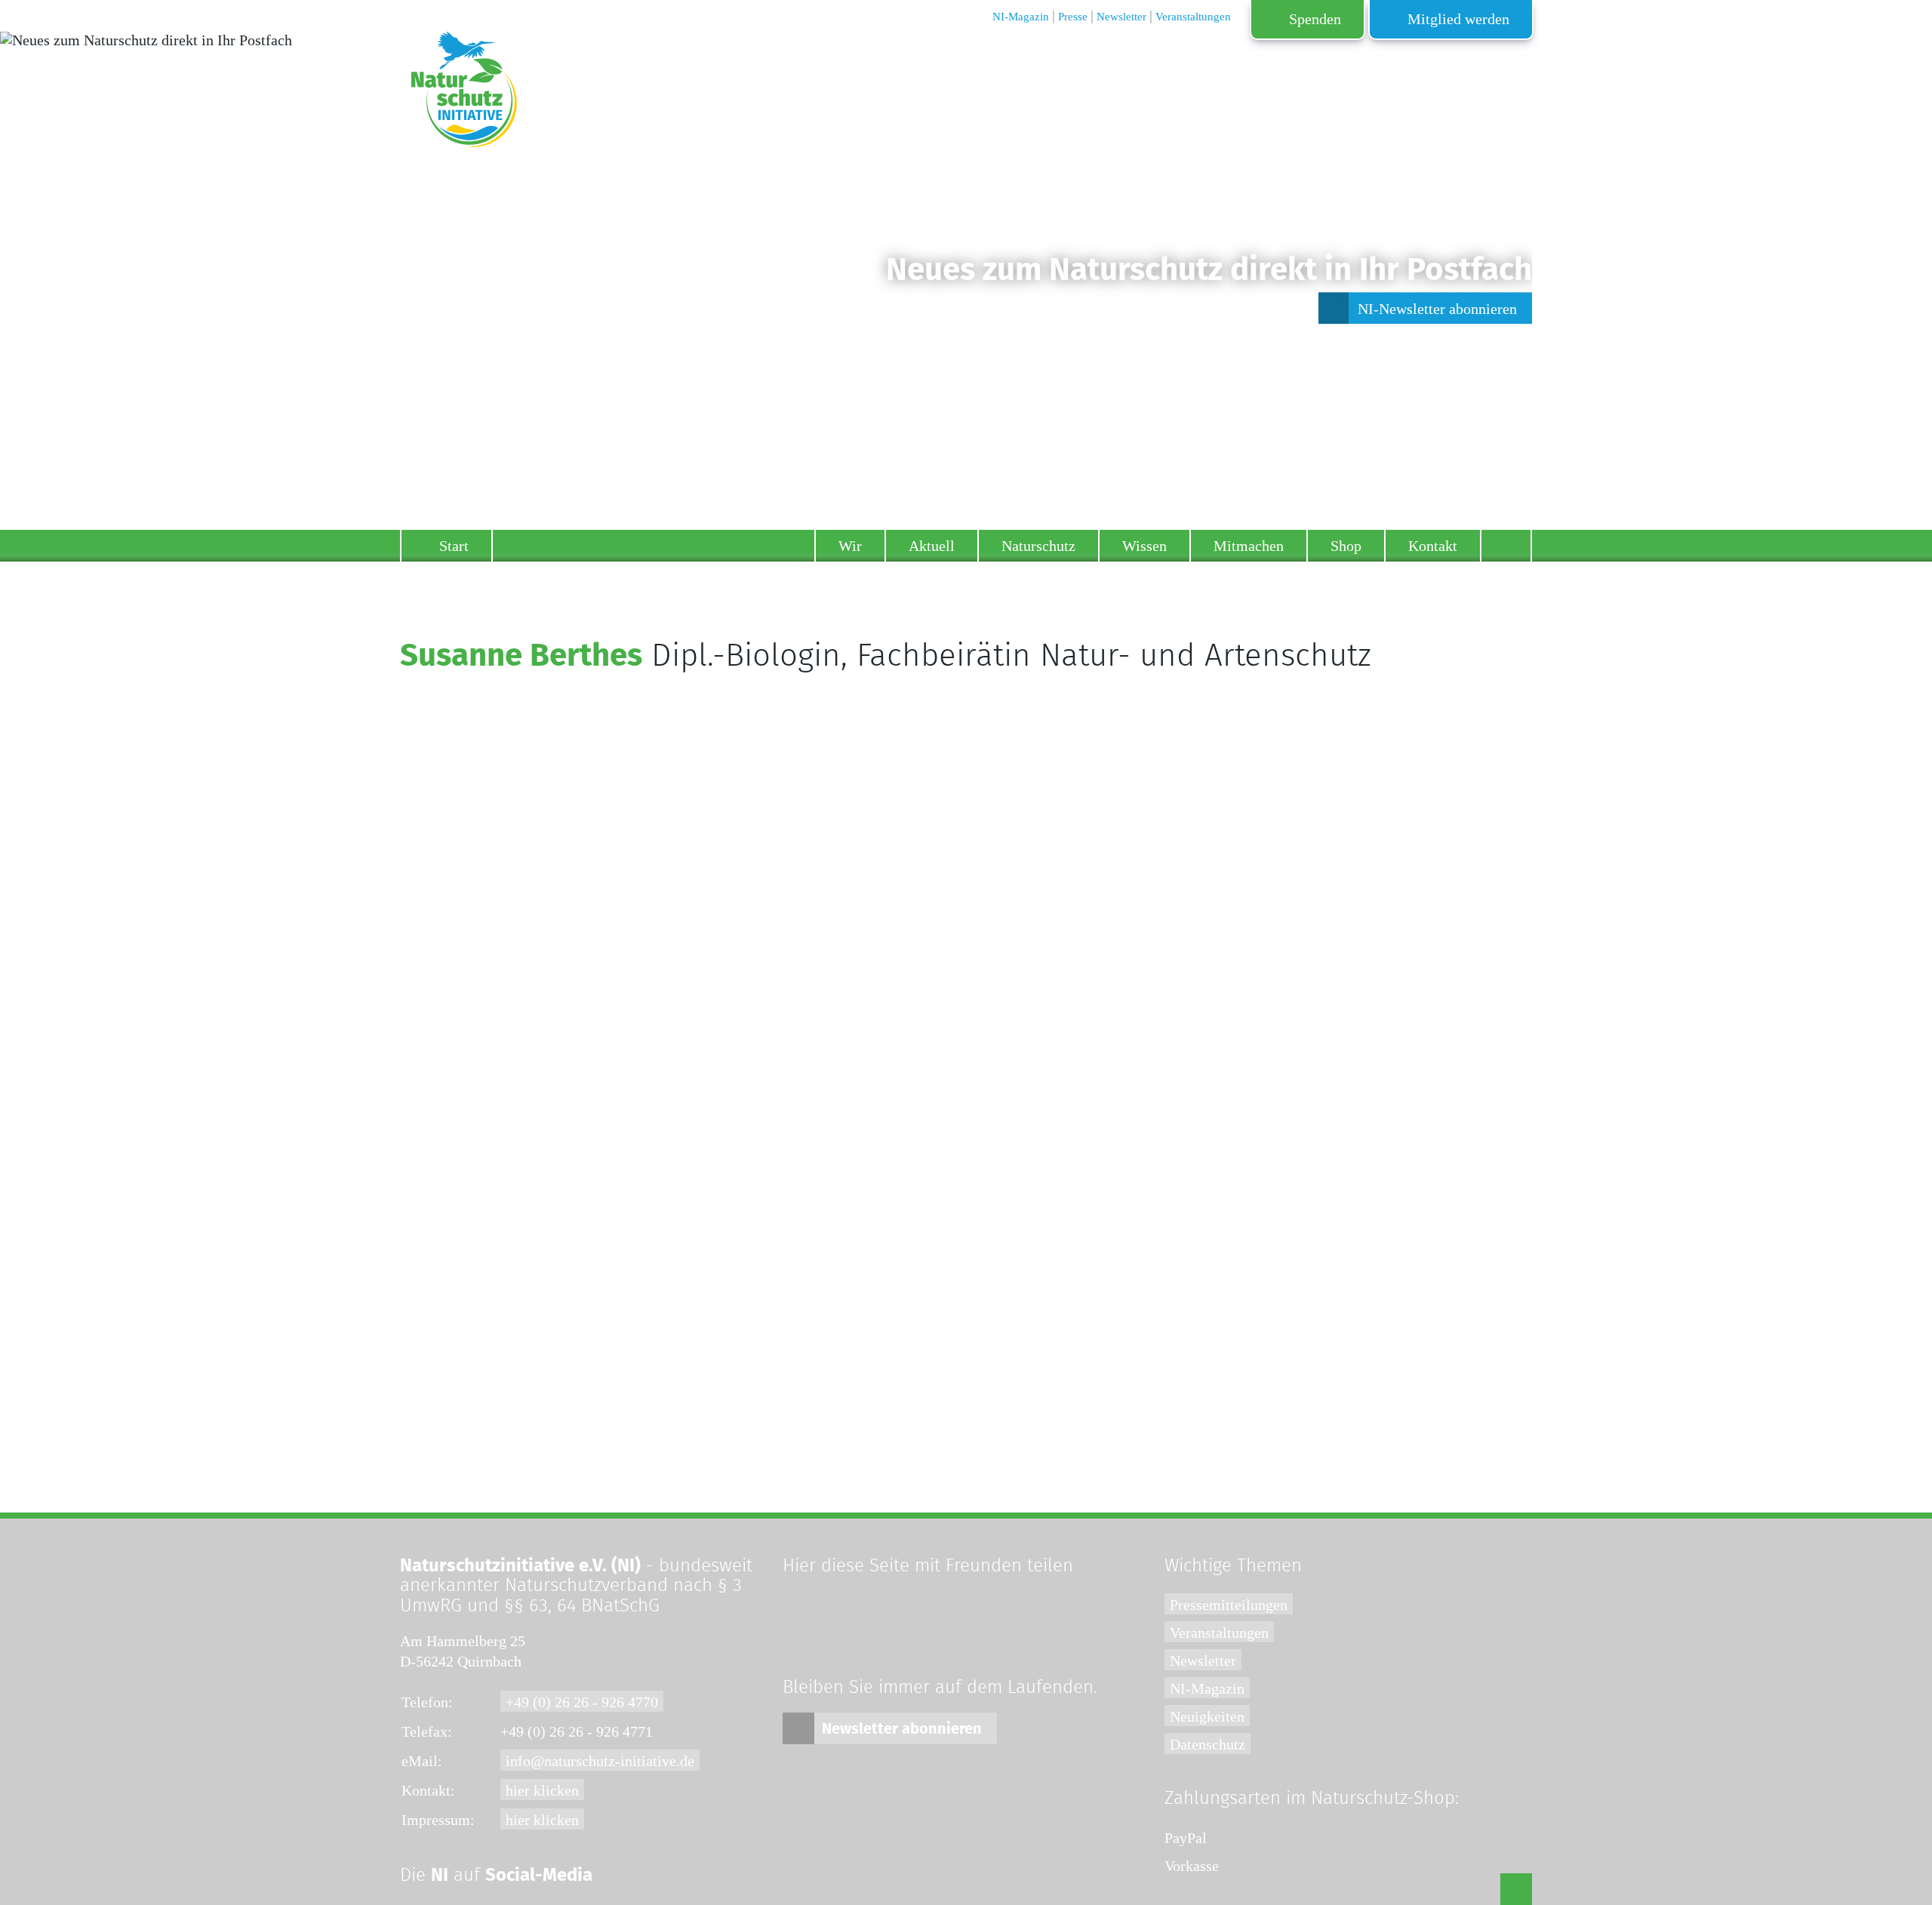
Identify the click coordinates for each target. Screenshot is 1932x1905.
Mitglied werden (1458, 19)
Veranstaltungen (1219, 1633)
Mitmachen (1249, 546)
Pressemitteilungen (1229, 1605)
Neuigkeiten (1207, 1716)
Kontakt (1433, 546)
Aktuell (932, 546)
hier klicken (542, 1790)
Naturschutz (1038, 546)
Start (454, 546)
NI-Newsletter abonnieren (1437, 309)
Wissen (1144, 546)
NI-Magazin (1207, 1688)
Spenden (1315, 19)
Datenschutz (1207, 1744)
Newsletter (1203, 1660)
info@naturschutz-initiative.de (600, 1761)
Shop (1346, 546)
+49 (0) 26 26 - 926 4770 (582, 1702)
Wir (850, 546)
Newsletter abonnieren (902, 1729)
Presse (1073, 17)
